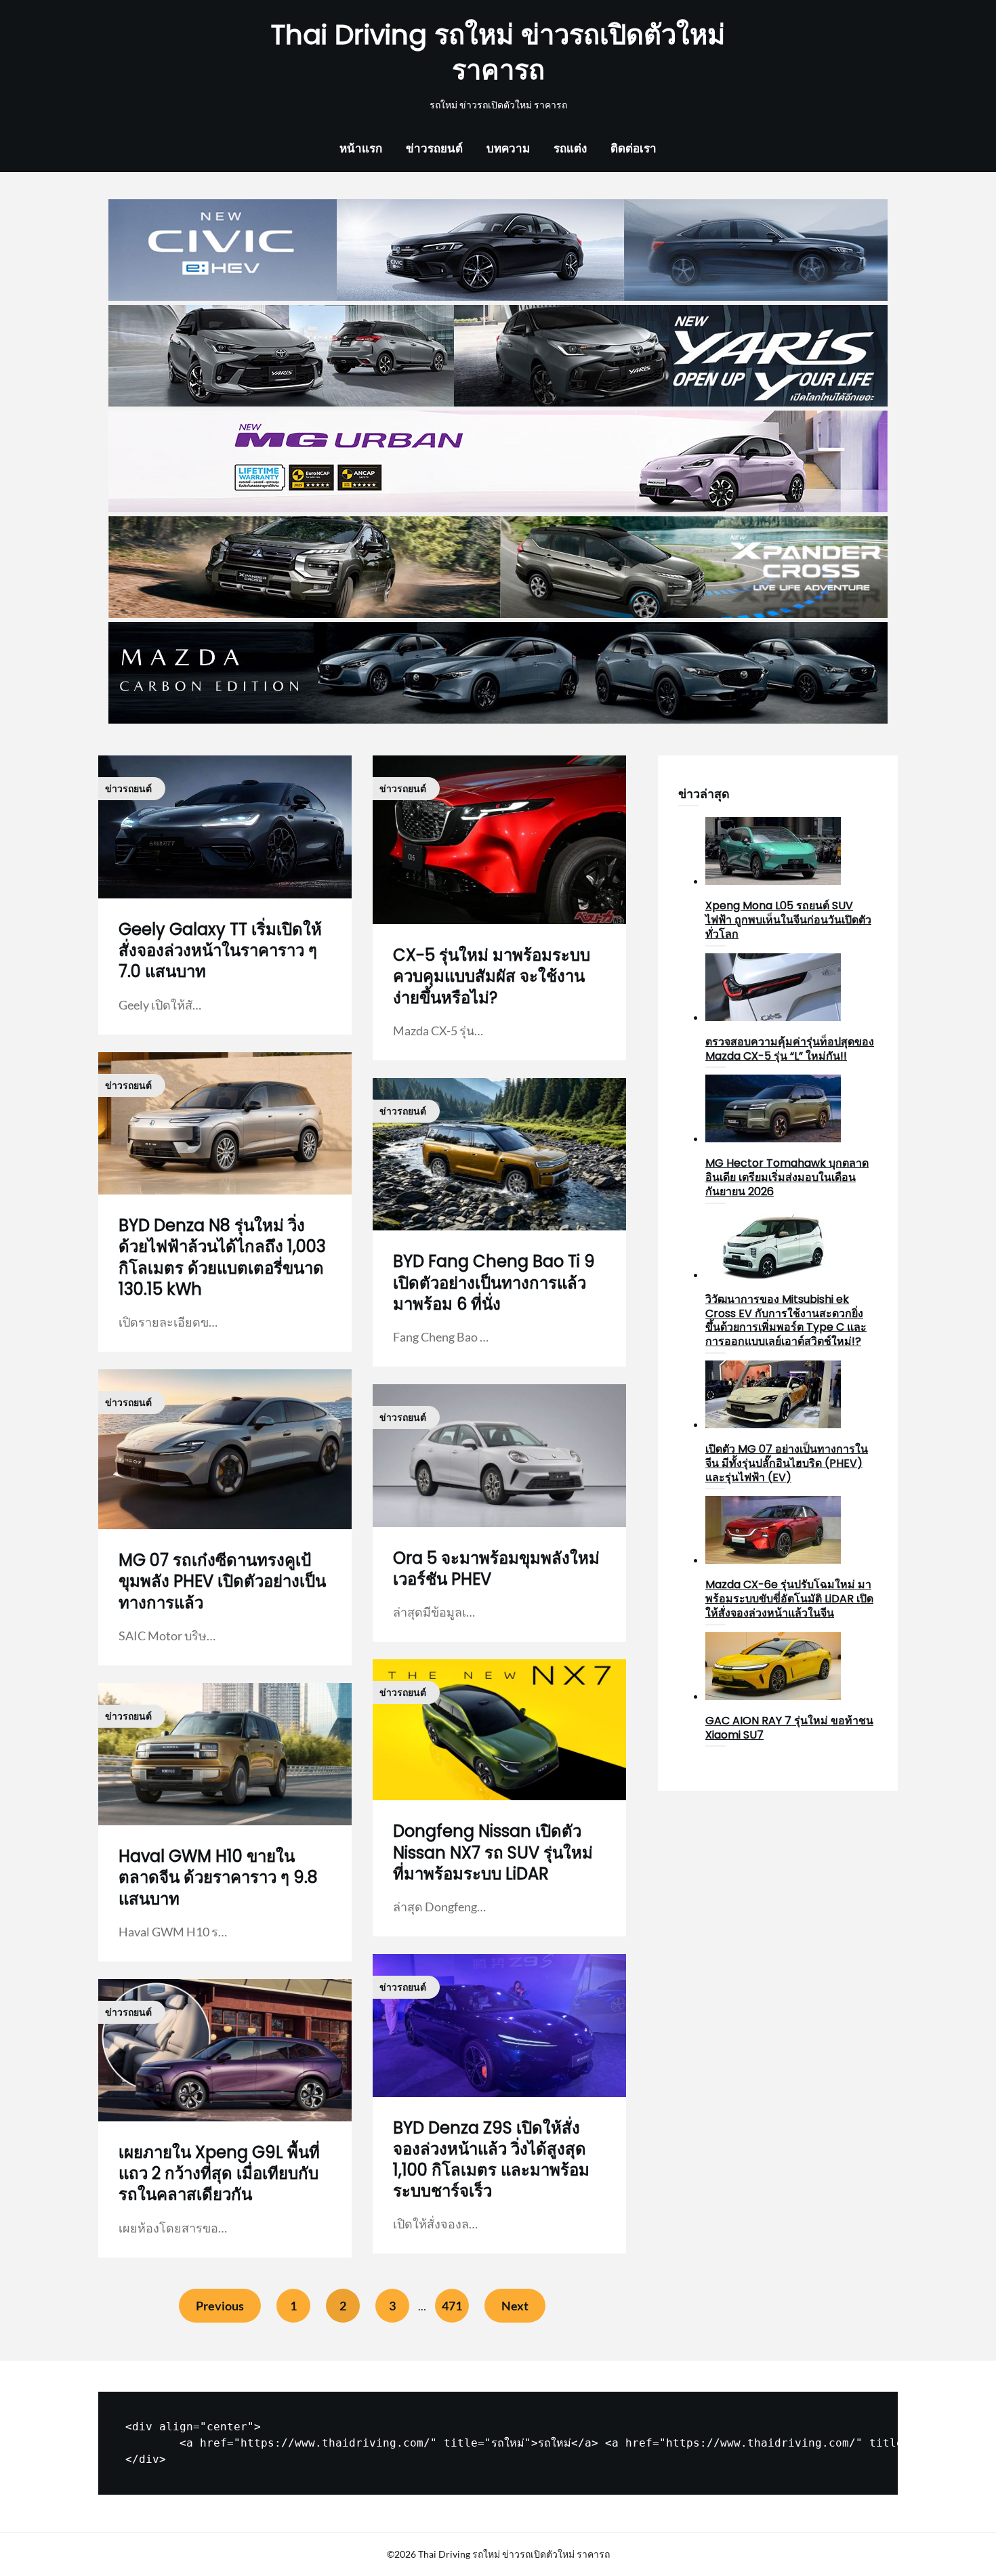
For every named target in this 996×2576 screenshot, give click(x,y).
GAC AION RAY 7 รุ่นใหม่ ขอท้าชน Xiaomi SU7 (789, 1728)
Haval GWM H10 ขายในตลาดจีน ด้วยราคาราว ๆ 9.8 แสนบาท (218, 1877)
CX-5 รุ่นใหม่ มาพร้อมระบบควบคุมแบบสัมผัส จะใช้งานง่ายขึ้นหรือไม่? (492, 976)
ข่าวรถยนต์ (434, 148)
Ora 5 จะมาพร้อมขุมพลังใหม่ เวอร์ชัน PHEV (496, 1569)
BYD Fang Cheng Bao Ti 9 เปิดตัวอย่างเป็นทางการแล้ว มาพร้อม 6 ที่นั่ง (494, 1282)
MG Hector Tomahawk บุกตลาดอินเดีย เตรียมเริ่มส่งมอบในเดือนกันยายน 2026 (787, 1177)
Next (515, 2306)
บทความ (508, 148)
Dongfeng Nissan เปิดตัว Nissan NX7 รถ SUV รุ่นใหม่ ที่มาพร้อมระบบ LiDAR (493, 1852)
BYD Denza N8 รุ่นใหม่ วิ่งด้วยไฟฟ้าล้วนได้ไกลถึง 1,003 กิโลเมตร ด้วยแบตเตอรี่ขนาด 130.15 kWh (222, 1257)
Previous (220, 2306)
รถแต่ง (570, 148)
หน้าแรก (361, 148)
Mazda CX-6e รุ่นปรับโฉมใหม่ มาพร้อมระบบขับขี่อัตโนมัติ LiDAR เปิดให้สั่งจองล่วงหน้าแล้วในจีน (789, 1599)
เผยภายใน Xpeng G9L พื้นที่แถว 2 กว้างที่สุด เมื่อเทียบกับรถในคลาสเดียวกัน (219, 2173)
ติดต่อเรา (634, 148)
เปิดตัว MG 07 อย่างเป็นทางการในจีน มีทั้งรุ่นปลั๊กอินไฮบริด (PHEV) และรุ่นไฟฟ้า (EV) (787, 1463)
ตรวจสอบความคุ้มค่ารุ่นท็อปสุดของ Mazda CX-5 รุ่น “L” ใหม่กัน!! (790, 1049)
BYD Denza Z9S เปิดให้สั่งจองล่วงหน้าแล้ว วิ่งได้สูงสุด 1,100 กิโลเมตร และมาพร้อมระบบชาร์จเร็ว (491, 2160)
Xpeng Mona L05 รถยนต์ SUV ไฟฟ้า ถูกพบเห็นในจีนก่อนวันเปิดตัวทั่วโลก (788, 920)
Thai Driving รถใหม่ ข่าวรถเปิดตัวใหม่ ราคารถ (498, 52)
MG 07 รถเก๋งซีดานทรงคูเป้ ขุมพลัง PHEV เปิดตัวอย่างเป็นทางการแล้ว (222, 1581)
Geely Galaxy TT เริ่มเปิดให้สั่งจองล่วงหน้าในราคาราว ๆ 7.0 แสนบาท (220, 950)
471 (452, 2306)
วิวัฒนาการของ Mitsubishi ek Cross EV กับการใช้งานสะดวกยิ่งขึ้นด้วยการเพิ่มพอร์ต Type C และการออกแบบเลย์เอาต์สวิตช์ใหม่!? (786, 1320)
